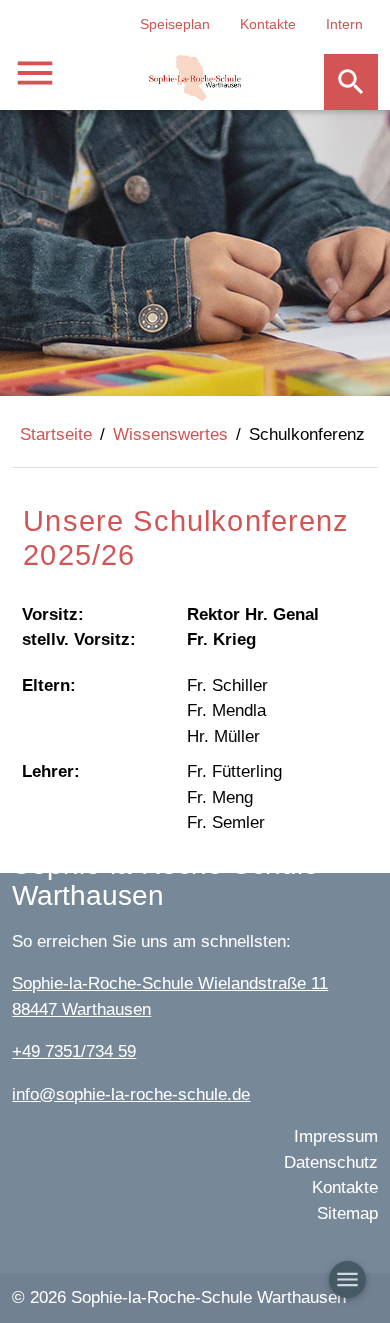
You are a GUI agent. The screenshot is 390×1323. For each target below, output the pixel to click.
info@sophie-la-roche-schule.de (131, 1094)
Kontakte (268, 24)
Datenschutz (331, 1162)
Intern (344, 24)
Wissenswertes (170, 434)
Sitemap (347, 1213)
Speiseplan (175, 24)
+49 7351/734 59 (74, 1051)
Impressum (336, 1136)
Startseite (56, 434)
